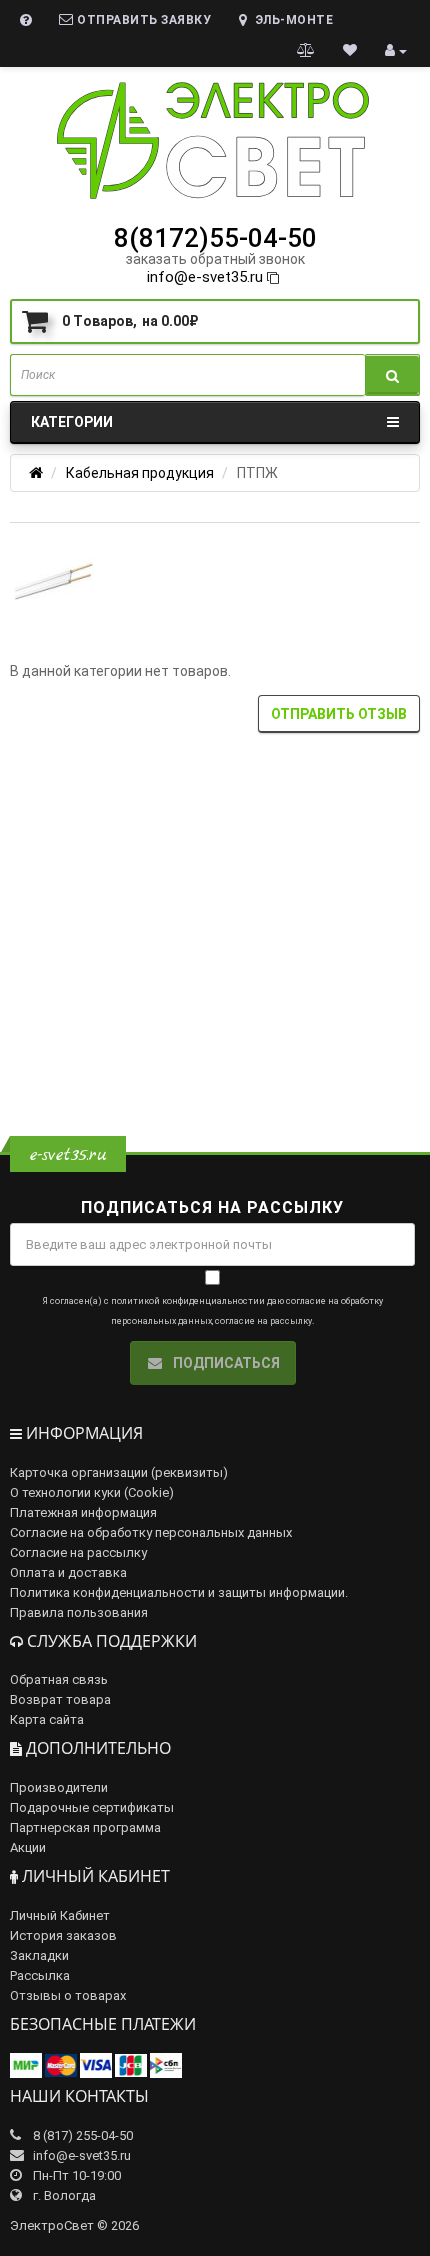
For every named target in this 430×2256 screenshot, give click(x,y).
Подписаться (225, 1363)
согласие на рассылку (263, 1321)
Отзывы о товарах (68, 1995)
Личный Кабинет (60, 1915)
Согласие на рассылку (78, 1552)
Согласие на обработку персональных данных (151, 1532)
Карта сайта (47, 1719)
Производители (59, 1787)
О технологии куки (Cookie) (92, 1492)
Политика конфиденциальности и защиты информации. (179, 1592)
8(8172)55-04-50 (215, 238)
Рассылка (40, 1975)
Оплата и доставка (68, 1572)
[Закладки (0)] (350, 50)
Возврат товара (60, 1699)
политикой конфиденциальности (185, 1301)
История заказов (63, 1935)
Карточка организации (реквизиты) (119, 1472)
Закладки (39, 1955)
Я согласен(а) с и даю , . (212, 1311)
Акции (28, 1847)
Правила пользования (79, 1612)
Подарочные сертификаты (92, 1807)
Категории (72, 422)
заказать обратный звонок (215, 259)
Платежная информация (83, 1512)
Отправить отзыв (339, 714)
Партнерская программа (85, 1827)
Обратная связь (59, 1679)
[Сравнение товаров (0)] (306, 50)
